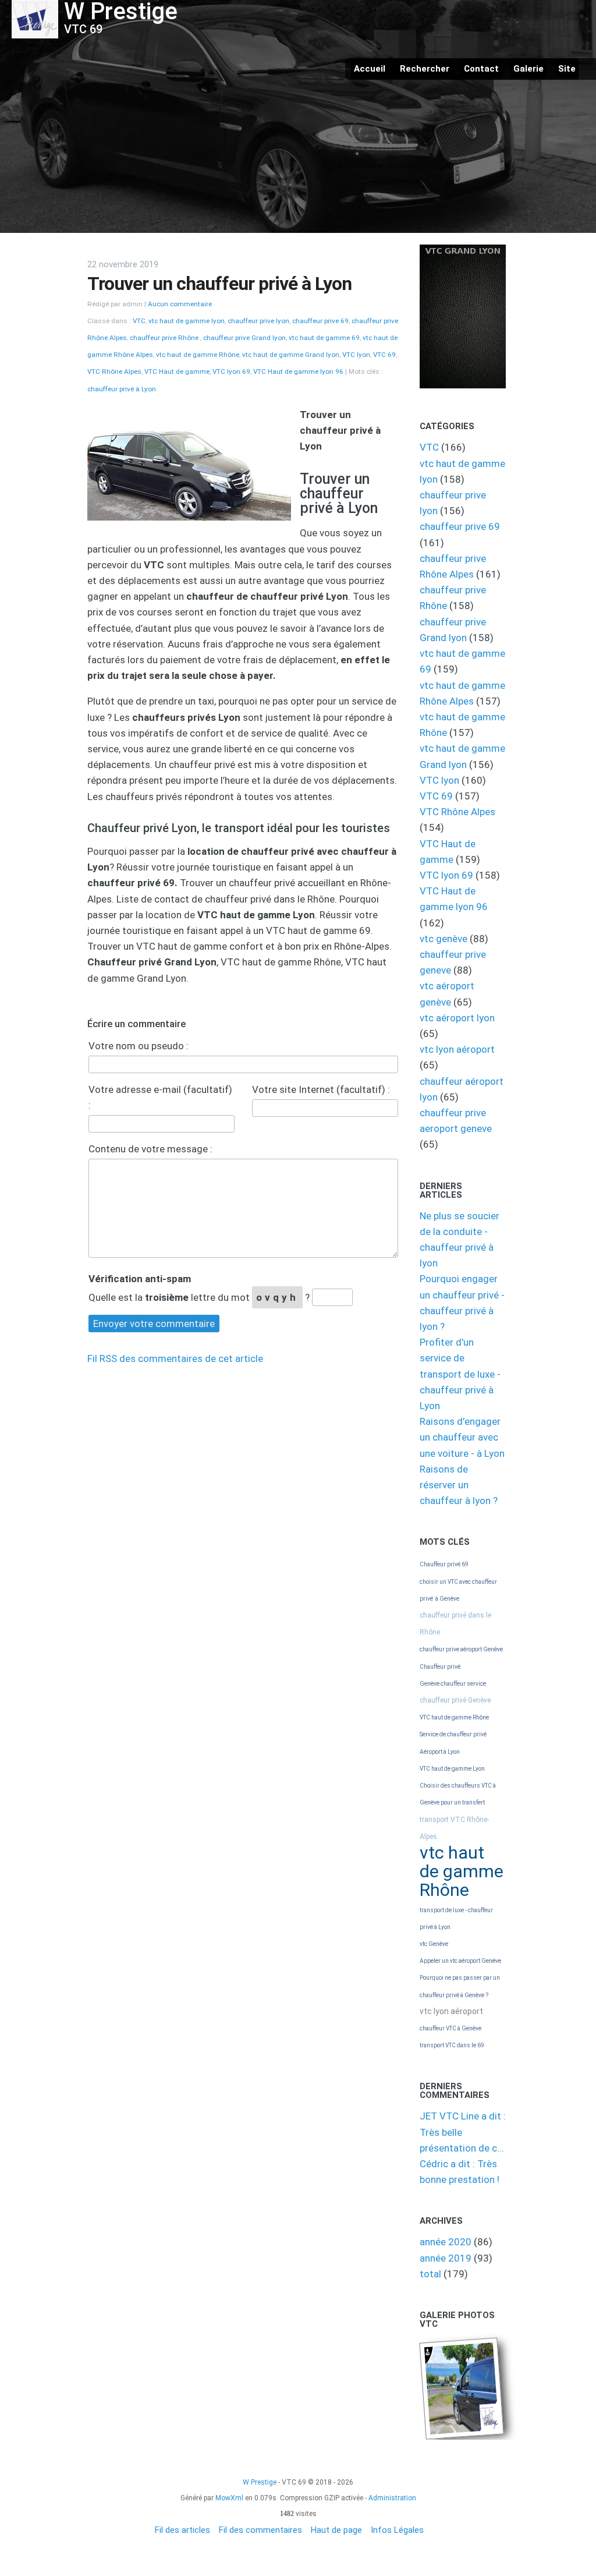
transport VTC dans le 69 (452, 2045)
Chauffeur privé (440, 1667)
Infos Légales (397, 2530)
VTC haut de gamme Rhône (454, 1717)
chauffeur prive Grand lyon (244, 338)
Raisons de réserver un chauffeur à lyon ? (459, 1485)
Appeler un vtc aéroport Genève (460, 1961)
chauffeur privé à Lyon (122, 389)
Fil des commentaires (260, 2530)
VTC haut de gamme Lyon (452, 1769)
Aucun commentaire (180, 304)
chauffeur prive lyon (258, 321)
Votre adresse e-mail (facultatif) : (160, 1097)
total (432, 2274)
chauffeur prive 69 (320, 321)
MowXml (229, 2498)
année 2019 (446, 2258)
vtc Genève (434, 1944)
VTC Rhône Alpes (114, 371)
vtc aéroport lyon (457, 1018)
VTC (139, 321)
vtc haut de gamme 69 (324, 338)
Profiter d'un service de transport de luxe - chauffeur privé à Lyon (460, 1374)
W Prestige (260, 2482)
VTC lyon (356, 355)
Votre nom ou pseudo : (139, 1046)
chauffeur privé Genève (455, 1700)
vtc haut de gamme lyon (187, 321)
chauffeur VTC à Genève (450, 2028)
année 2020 (446, 2242)
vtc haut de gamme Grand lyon (291, 355)
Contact (481, 69)
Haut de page (336, 2530)
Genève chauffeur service (453, 1684)
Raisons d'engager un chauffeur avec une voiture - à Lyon (462, 1437)
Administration (392, 2498)
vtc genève (444, 939)
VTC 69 (384, 355)
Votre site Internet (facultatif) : (321, 1089)
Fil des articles (182, 2530)
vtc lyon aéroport (457, 1049)
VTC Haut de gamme (177, 371)
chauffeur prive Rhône (165, 338)
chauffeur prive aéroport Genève (461, 1649)
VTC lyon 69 (231, 371)
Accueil (370, 69)
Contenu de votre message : (150, 1149)
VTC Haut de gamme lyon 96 (298, 371)
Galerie (528, 69)
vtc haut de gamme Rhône (198, 355)
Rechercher (425, 69)
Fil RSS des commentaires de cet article (175, 1358)
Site (567, 69)
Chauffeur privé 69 (444, 1564)
